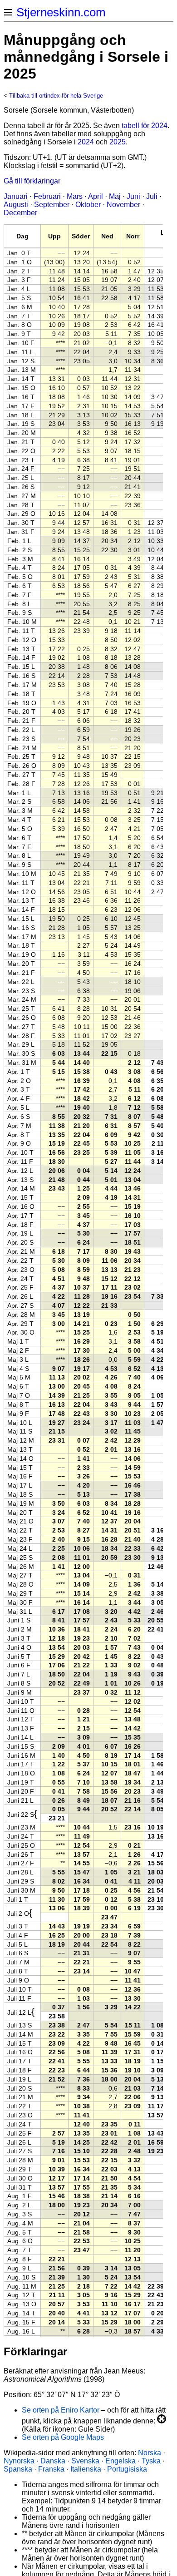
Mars (75, 196)
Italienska (86, 2469)
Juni (133, 196)
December (20, 213)
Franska (51, 2469)
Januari (16, 196)
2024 (86, 142)
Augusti (16, 205)
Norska (150, 2453)
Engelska (120, 2461)
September (52, 205)
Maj (115, 196)
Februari (47, 196)
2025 (118, 142)
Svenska (85, 2461)
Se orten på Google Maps (63, 2437)
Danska (53, 2461)
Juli (152, 196)
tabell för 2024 (145, 126)
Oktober (88, 205)
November (123, 205)
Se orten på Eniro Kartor (61, 2410)
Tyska (151, 2461)
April (96, 196)
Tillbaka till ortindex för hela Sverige (56, 96)
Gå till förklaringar (32, 181)
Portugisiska (127, 2469)
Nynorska (19, 2461)
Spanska (18, 2469)
